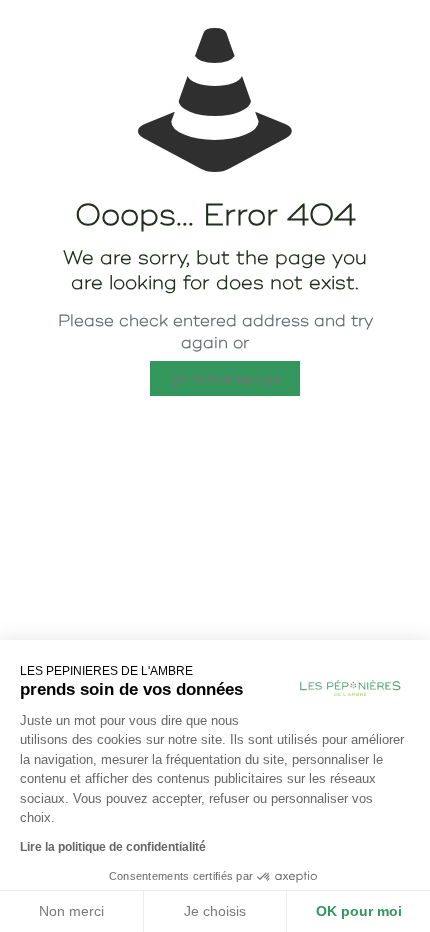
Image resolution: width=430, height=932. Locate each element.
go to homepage (225, 378)
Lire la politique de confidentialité (113, 847)
